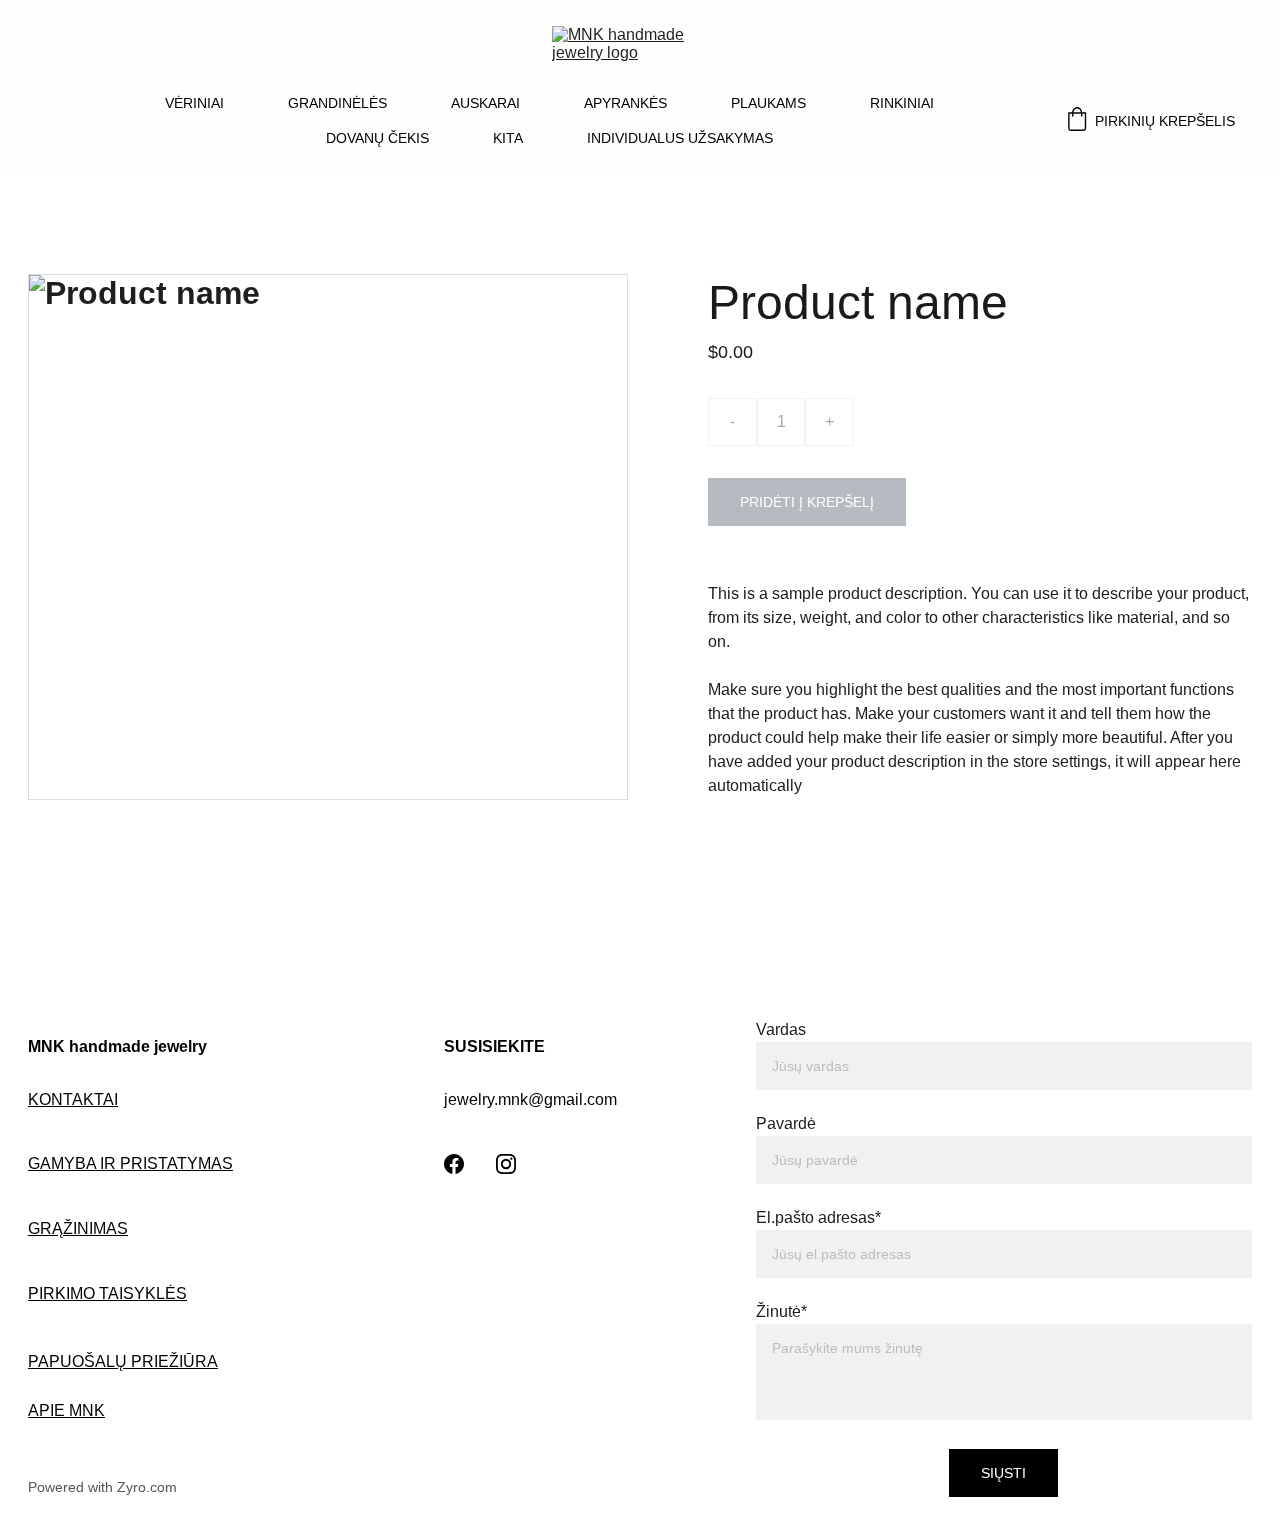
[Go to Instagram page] (506, 1164)
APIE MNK (66, 1410)
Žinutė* (781, 1311)
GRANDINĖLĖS (337, 103)
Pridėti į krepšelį (807, 502)
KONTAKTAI (73, 1099)
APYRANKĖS (625, 103)
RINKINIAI (902, 103)
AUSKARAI (485, 103)
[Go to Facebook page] (454, 1164)
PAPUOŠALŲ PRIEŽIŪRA (123, 1361)
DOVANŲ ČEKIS (377, 138)
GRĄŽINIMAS (78, 1228)
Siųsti (1003, 1473)
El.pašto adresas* (818, 1217)
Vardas (781, 1029)
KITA (508, 138)
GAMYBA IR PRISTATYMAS (130, 1163)
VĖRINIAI (194, 103)
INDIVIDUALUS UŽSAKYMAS (680, 138)
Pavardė (786, 1123)
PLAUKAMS (768, 103)
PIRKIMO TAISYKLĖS (107, 1293)
